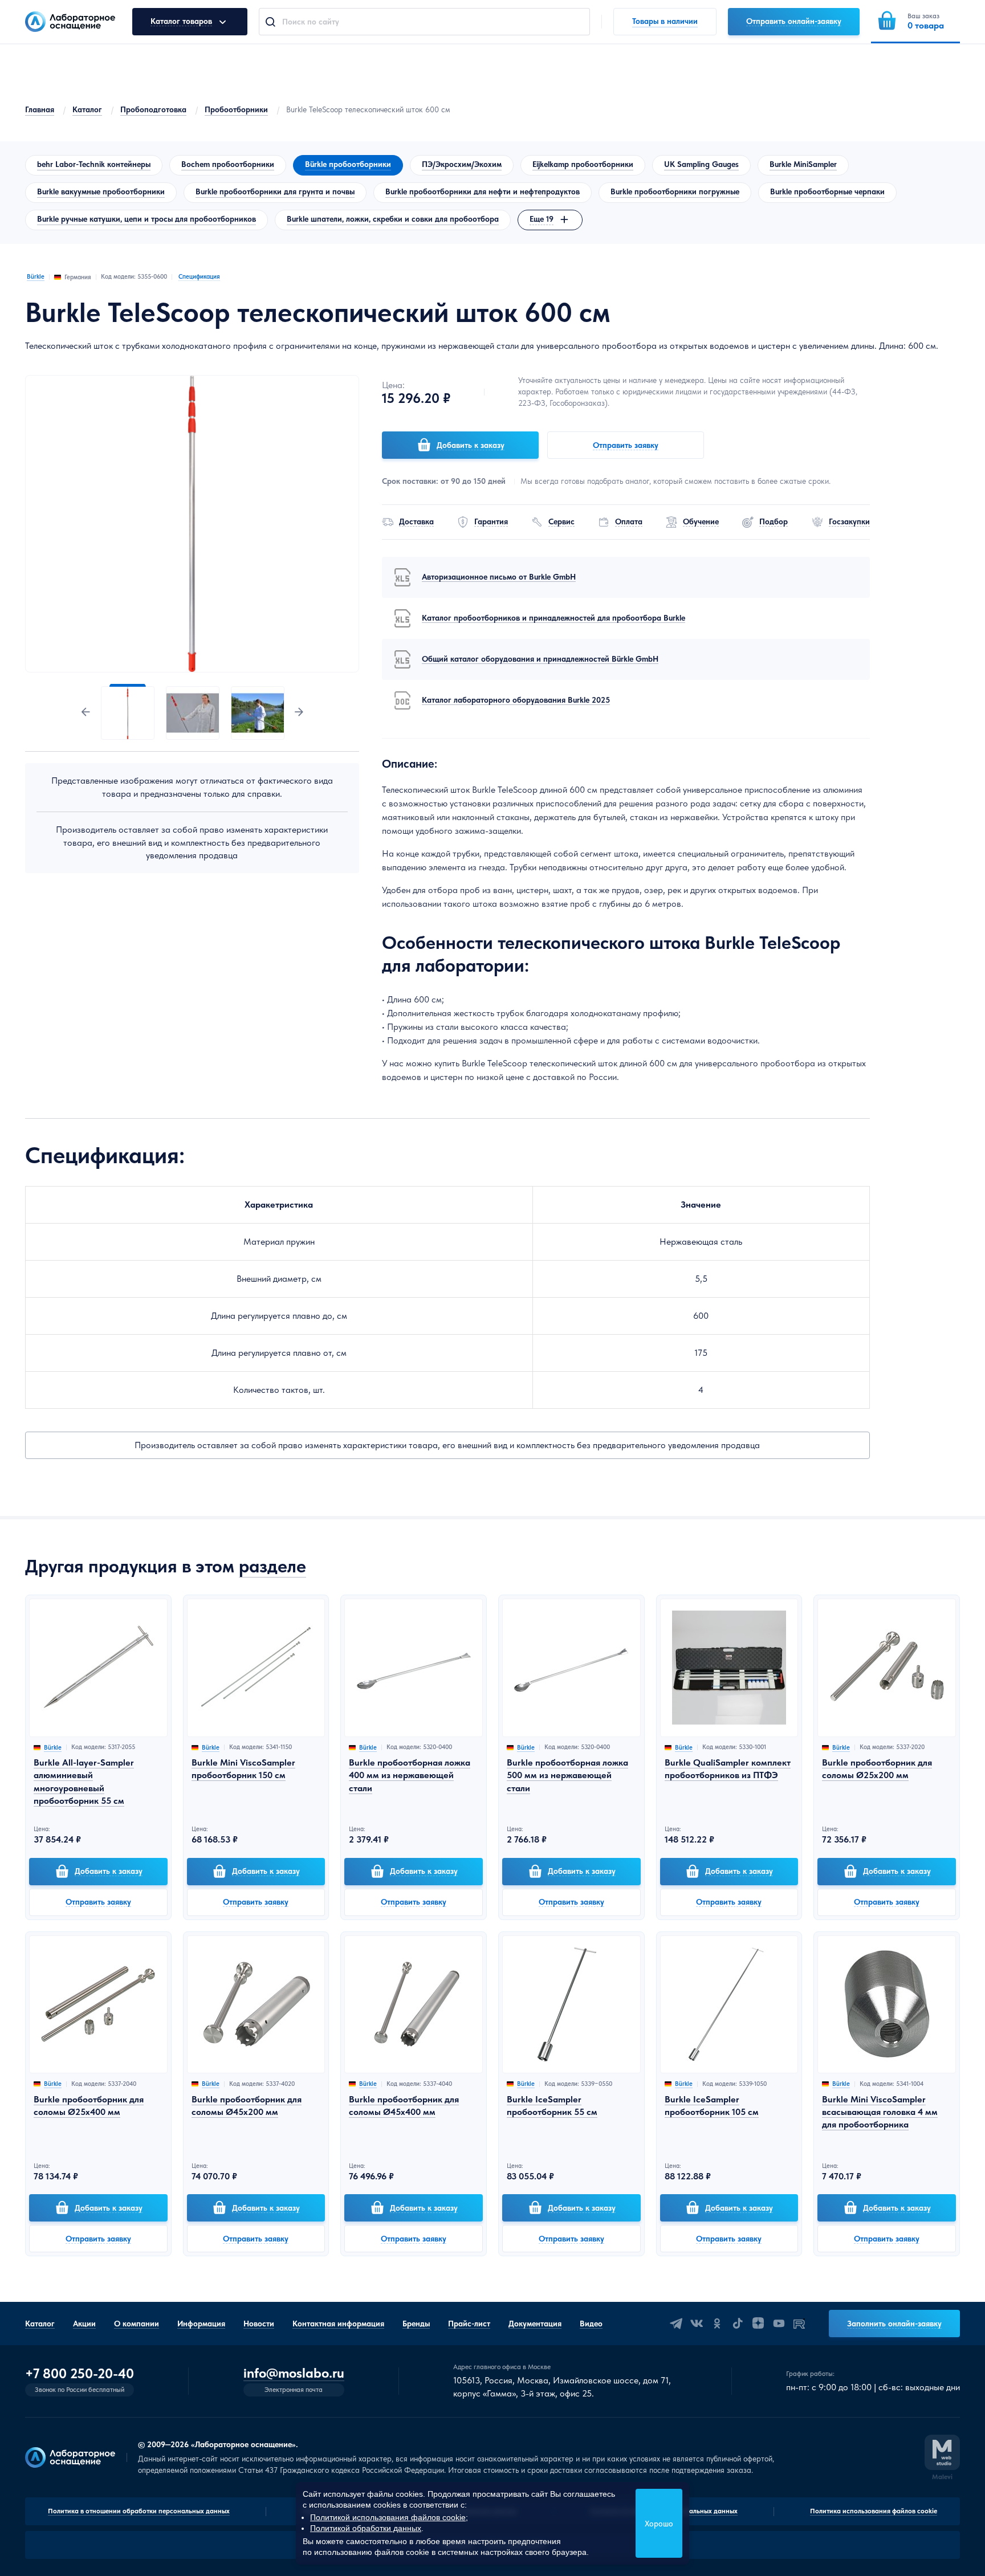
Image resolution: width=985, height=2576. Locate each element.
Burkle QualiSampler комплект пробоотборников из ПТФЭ (728, 1769)
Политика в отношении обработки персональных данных (139, 2511)
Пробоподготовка (153, 109)
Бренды (416, 2324)
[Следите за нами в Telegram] (676, 2324)
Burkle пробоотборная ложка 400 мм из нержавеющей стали (410, 1775)
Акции (84, 2324)
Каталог (87, 109)
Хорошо (659, 2524)
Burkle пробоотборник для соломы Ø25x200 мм (877, 1769)
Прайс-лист (469, 2324)
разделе (272, 1566)
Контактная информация (338, 2324)
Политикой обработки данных (366, 2528)
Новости (259, 2324)
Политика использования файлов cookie (874, 2511)
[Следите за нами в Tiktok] (738, 2324)
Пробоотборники (236, 109)
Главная (40, 109)
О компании (137, 2324)
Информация (201, 2324)
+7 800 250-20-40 (80, 2374)
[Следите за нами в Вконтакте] (697, 2324)
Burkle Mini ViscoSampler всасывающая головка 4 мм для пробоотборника (880, 2112)
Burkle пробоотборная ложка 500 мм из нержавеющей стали (567, 1775)
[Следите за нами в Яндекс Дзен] (758, 2324)
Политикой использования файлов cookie (388, 2517)
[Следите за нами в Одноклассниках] (717, 2324)
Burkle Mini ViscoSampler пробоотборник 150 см (243, 1769)
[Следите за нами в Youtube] (779, 2324)
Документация (535, 2324)
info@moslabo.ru (294, 2373)
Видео (591, 2324)
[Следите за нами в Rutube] (799, 2324)
